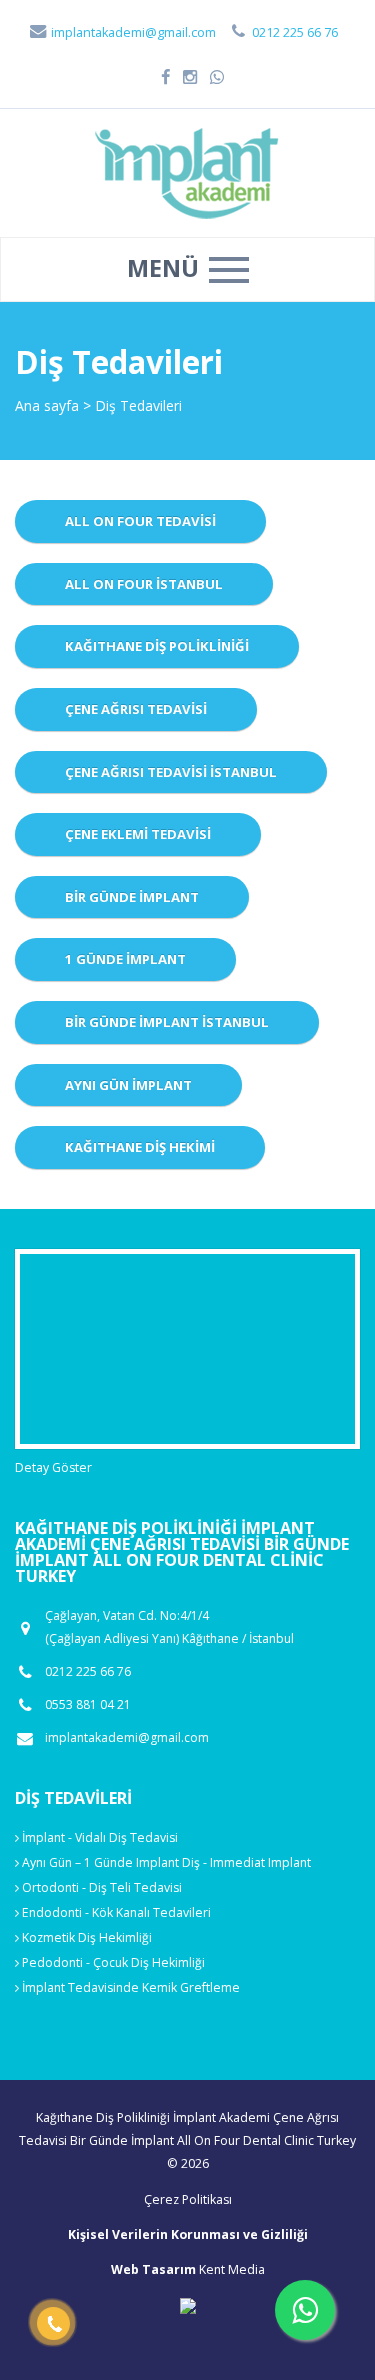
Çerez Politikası (188, 2199)
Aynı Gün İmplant (128, 1085)
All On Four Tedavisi (140, 521)
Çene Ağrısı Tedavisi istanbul (171, 772)
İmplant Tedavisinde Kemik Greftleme (129, 1987)
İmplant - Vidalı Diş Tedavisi (98, 1837)
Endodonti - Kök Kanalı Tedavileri (115, 1912)
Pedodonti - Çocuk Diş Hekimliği (112, 1962)
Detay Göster (53, 1467)
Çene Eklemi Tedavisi (138, 834)
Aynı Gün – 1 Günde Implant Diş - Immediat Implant (165, 1862)
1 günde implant (125, 959)
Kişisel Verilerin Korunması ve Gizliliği (188, 2234)
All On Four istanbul (144, 584)
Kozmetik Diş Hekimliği (85, 1937)
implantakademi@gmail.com (132, 32)
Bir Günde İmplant (132, 897)
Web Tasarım (153, 2269)
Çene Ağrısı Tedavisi (136, 709)
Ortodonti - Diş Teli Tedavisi (100, 1887)
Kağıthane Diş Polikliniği (157, 646)
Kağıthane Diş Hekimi (140, 1147)
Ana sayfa (47, 405)
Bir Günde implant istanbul (167, 1022)
